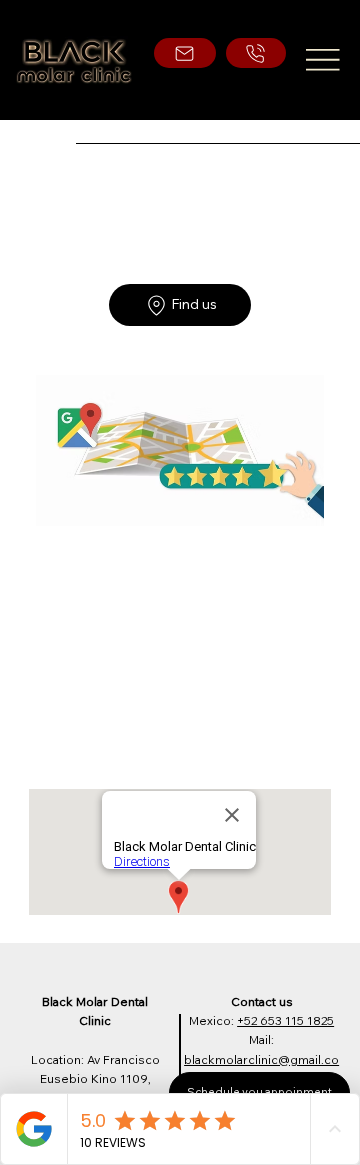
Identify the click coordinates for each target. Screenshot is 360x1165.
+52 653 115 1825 (285, 1020)
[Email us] (184, 53)
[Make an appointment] (256, 53)
